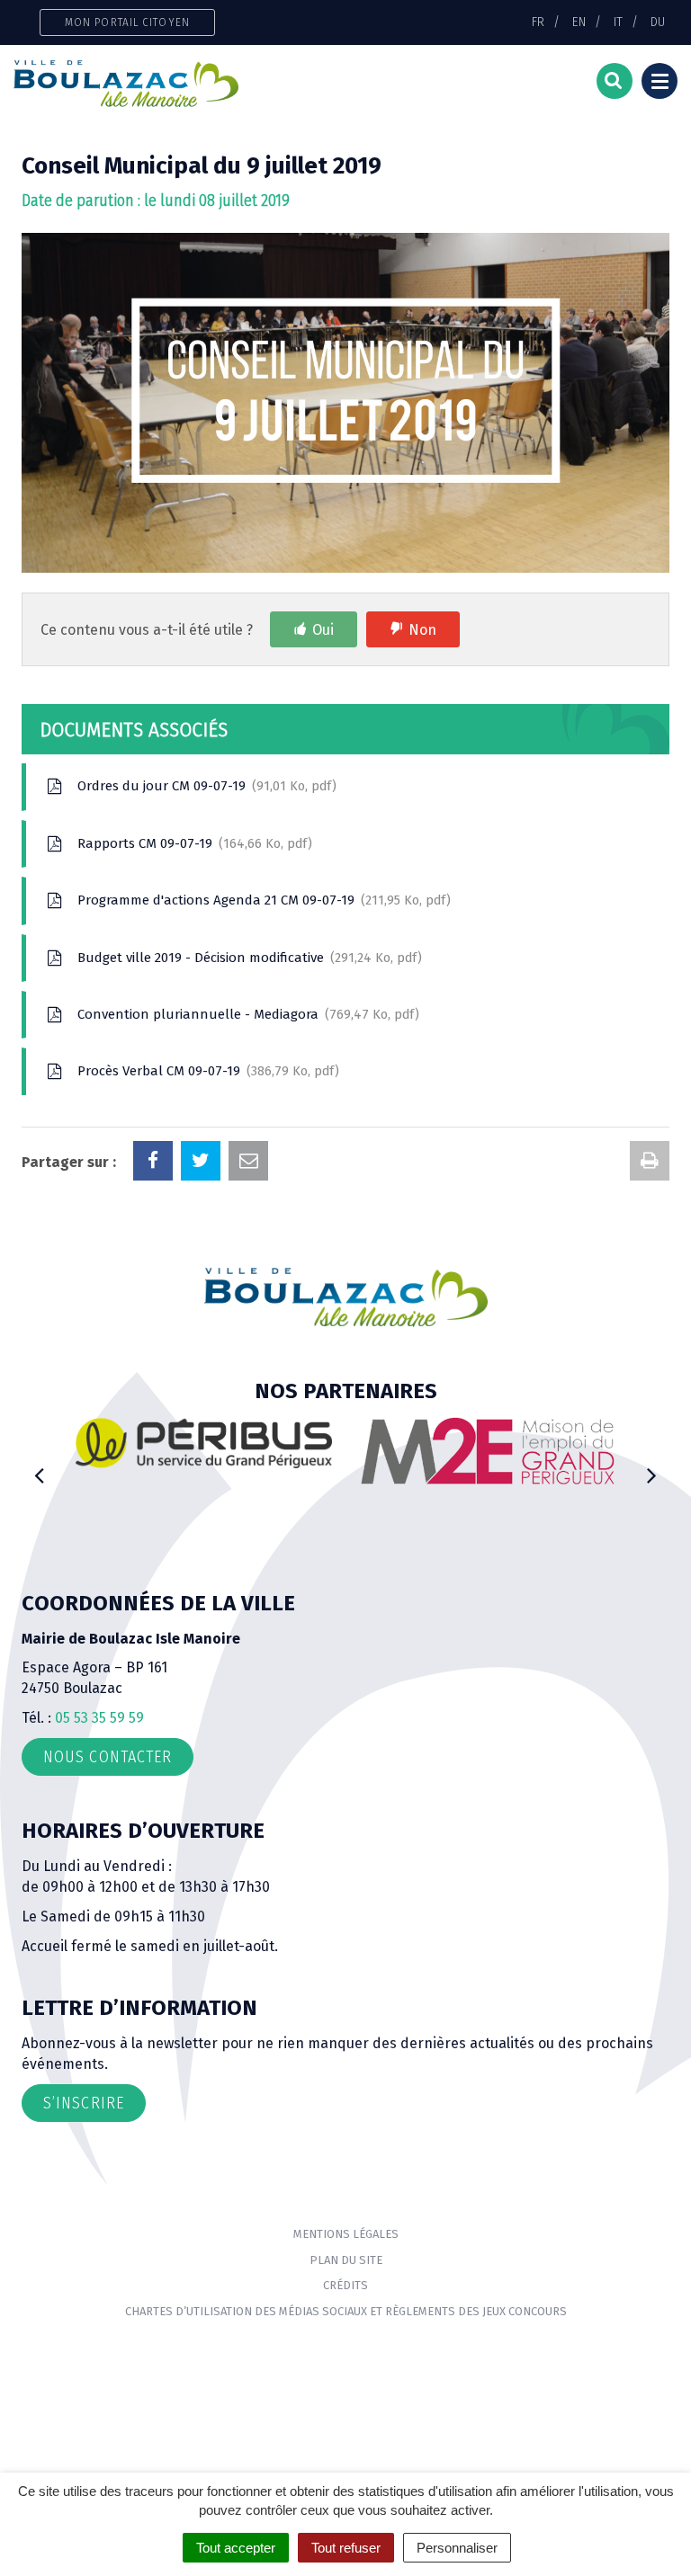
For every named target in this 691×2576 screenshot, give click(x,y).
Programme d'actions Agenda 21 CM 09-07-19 (260, 900)
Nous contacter (108, 1757)
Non (422, 630)
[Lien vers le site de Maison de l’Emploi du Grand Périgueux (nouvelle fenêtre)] (487, 1451)
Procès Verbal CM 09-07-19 (204, 1071)
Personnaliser (457, 2548)
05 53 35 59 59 (99, 1718)
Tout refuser (346, 2548)
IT (618, 22)
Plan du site (346, 2260)
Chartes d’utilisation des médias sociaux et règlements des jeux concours (346, 2311)
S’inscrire (84, 2103)
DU (658, 22)
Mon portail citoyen (127, 22)
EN (579, 22)
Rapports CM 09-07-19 (191, 843)
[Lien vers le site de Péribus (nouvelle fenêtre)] (204, 1443)
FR (538, 22)
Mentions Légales (346, 2234)
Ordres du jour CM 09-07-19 (203, 786)
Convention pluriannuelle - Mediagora (244, 1014)
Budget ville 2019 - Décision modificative (246, 958)
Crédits (345, 2285)
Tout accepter (236, 2548)
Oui (323, 630)
